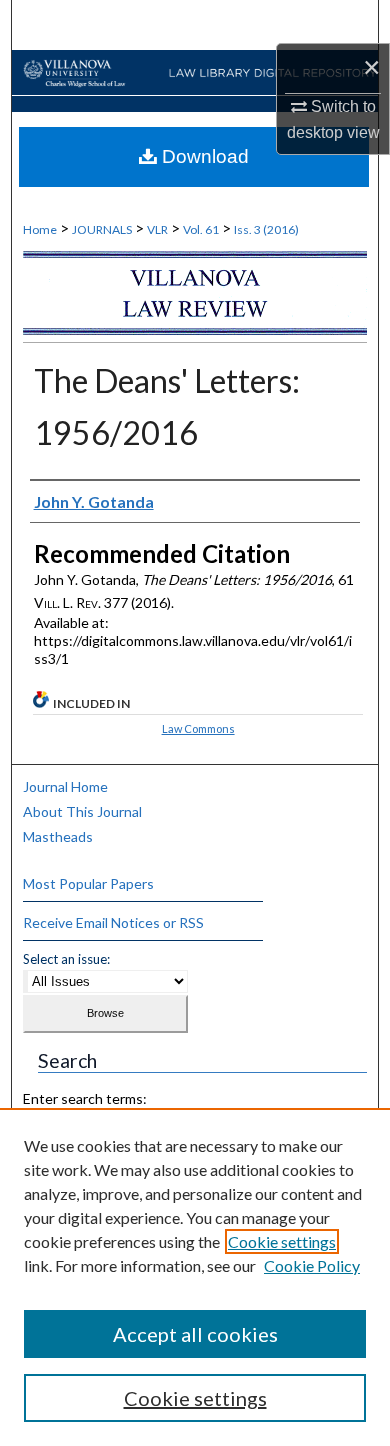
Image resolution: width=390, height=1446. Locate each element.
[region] (195, 1277)
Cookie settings (282, 1241)
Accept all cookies (195, 1334)
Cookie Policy (312, 1265)
